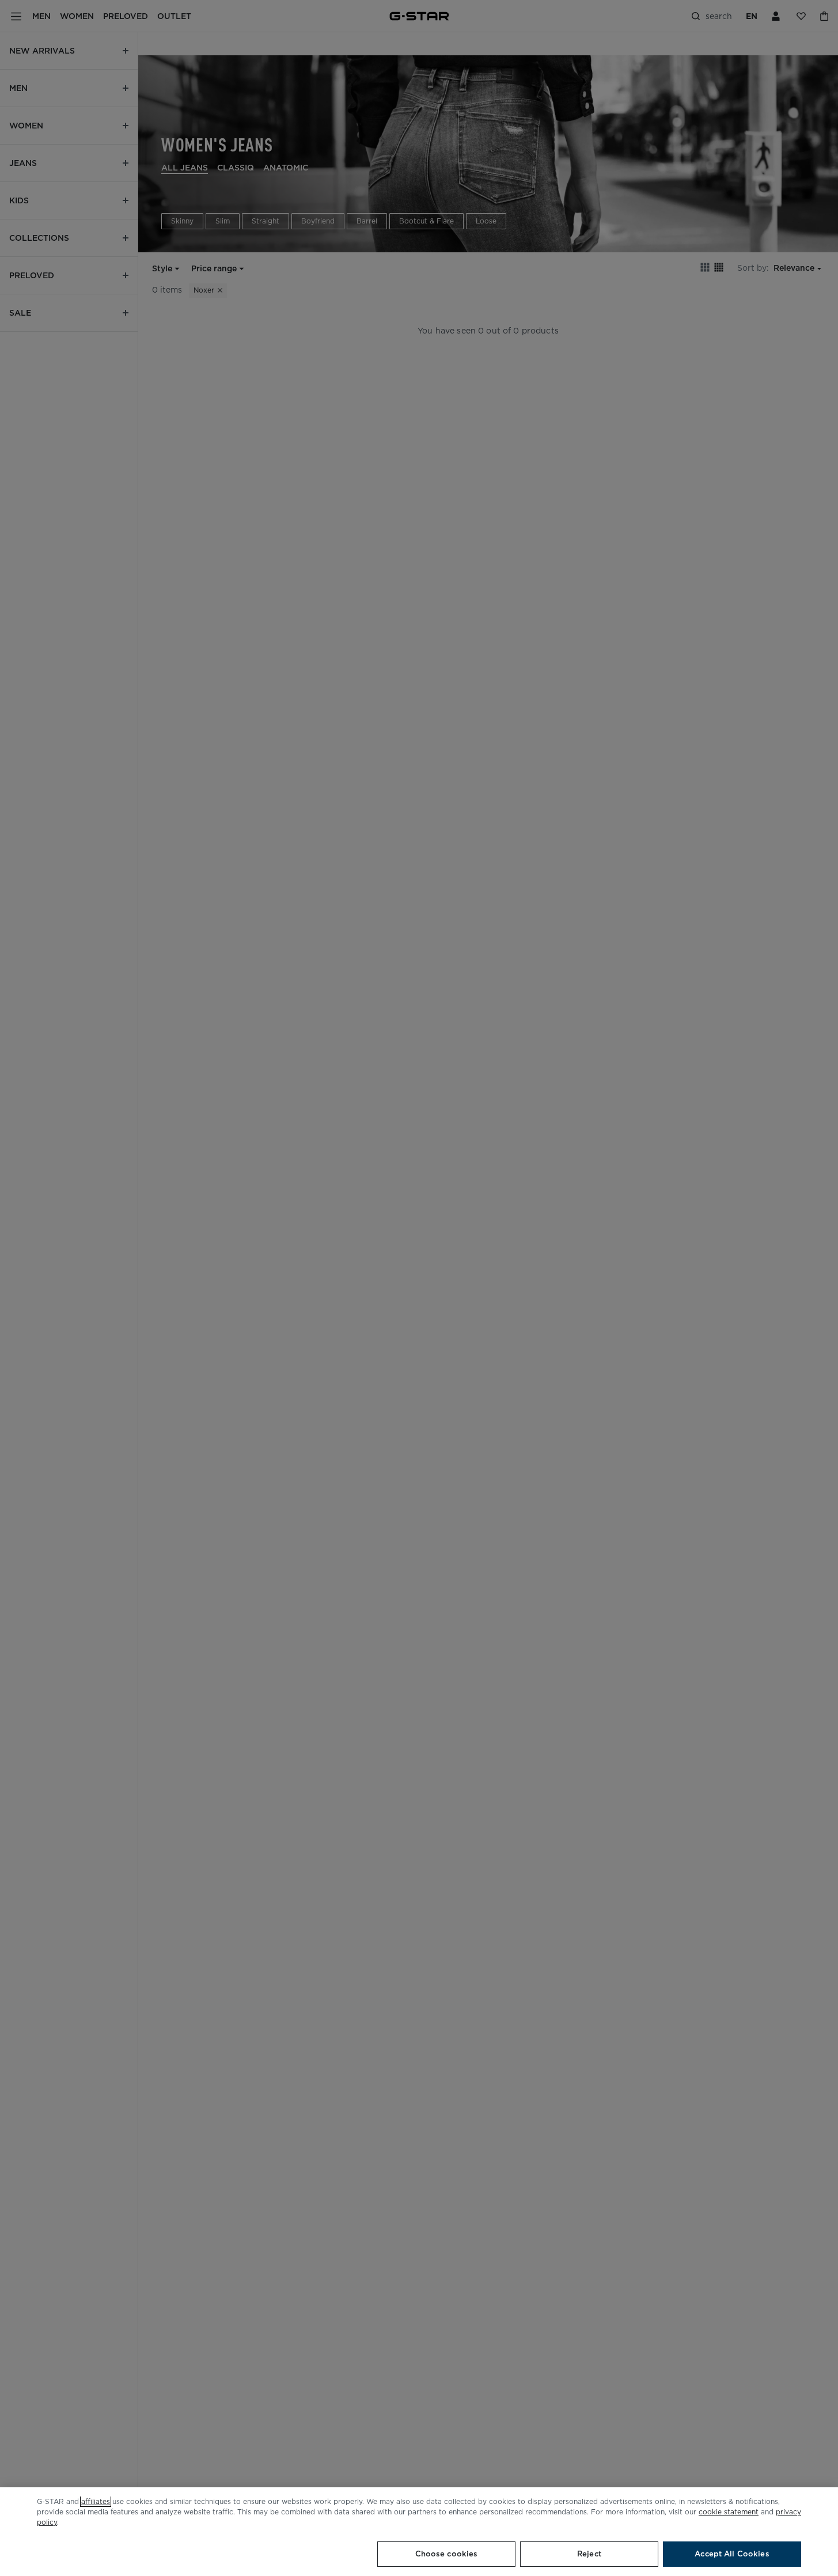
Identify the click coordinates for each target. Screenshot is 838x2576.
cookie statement (729, 2512)
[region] (419, 2532)
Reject (589, 2554)
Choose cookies (447, 2554)
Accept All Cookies (732, 2554)
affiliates (96, 2501)
